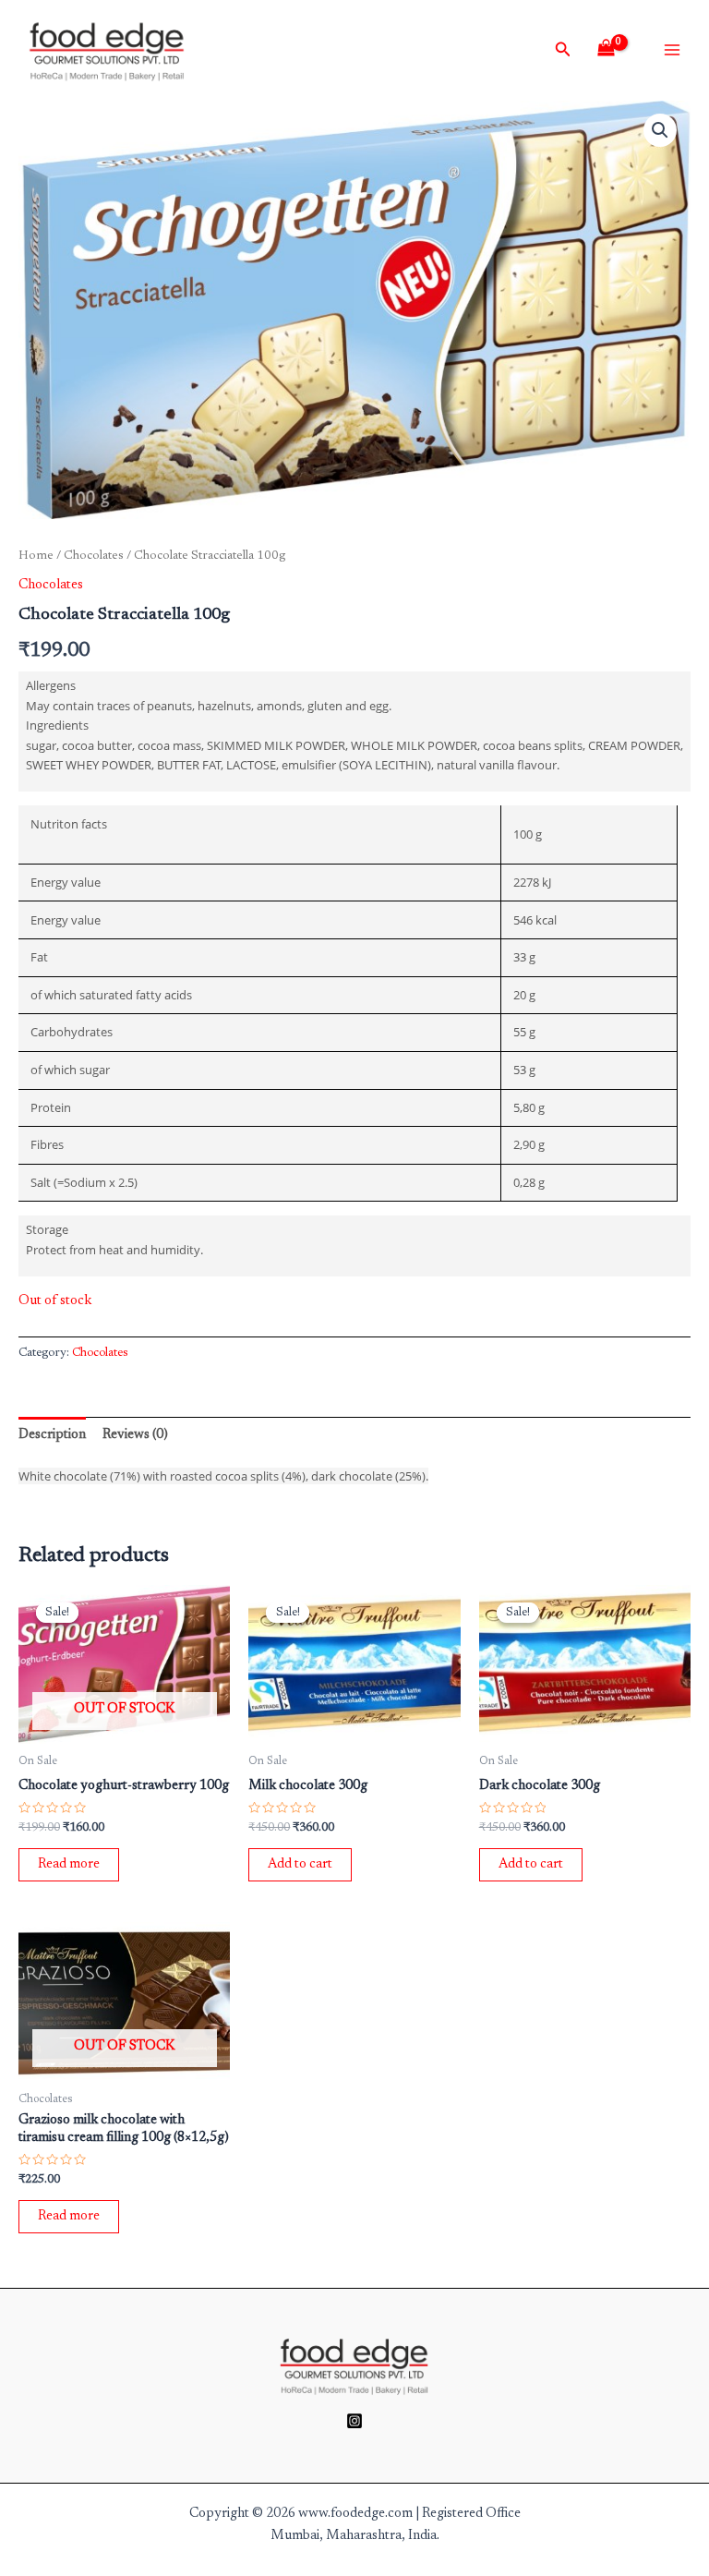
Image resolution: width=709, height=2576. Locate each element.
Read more (69, 1864)
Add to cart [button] (300, 1864)
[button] (660, 130)
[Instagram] (354, 2421)
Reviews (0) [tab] (135, 1435)
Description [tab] (52, 1435)
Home (36, 556)
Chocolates (94, 556)
